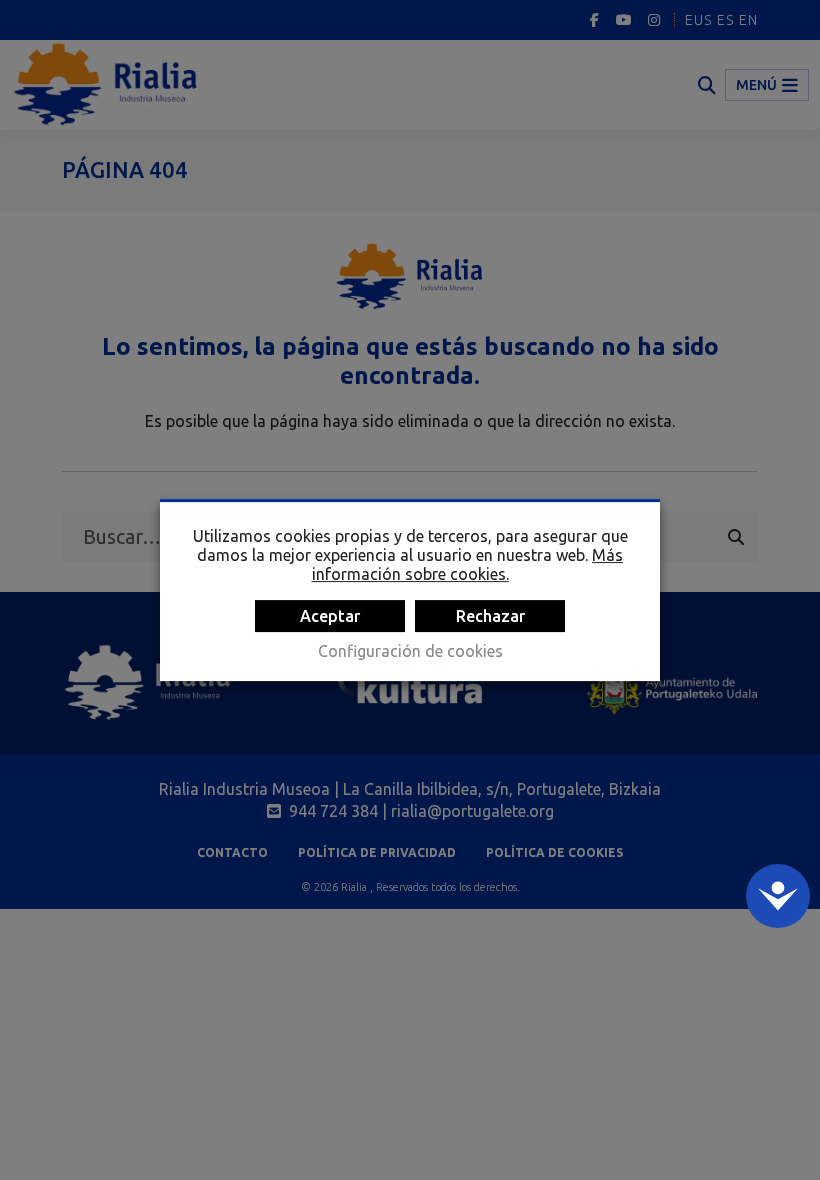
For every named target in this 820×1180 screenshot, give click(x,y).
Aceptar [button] (330, 616)
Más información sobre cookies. (468, 564)
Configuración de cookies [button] (410, 651)
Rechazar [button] (490, 616)
